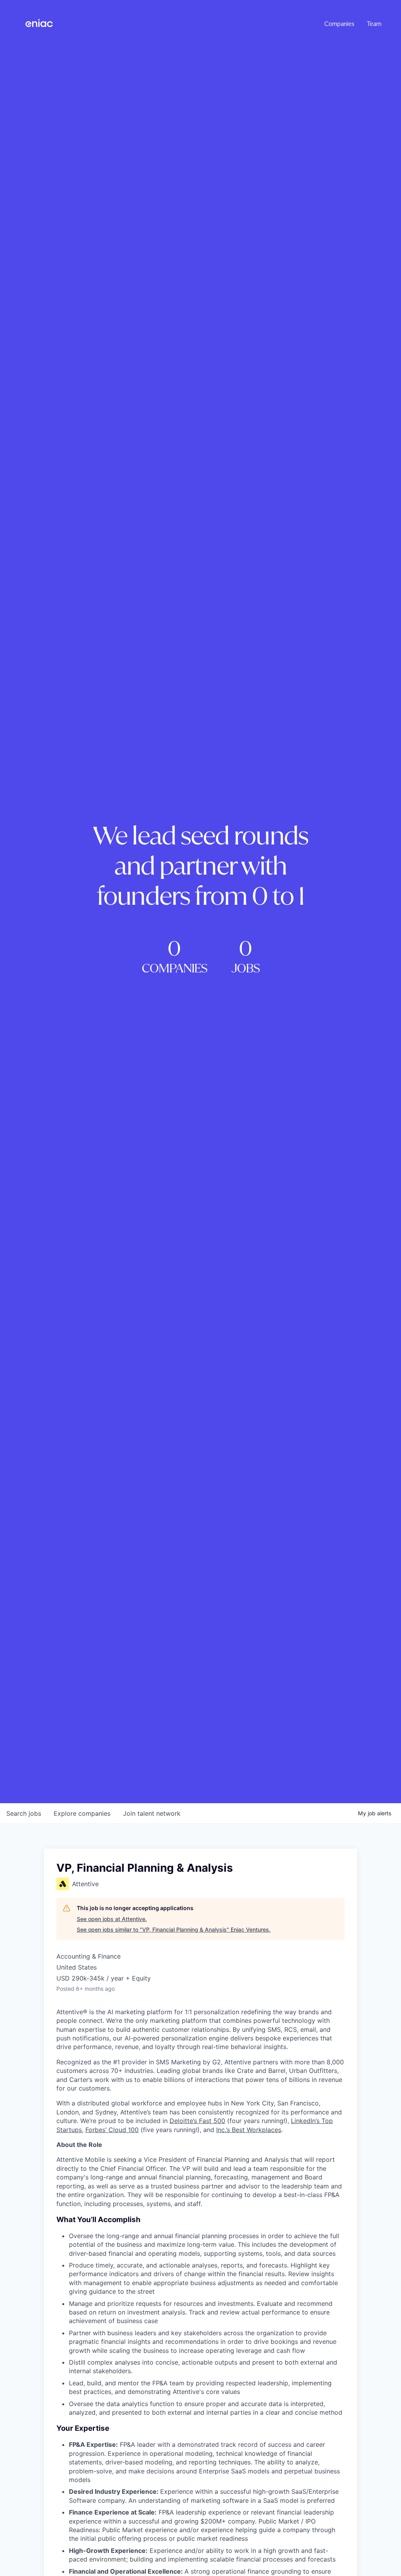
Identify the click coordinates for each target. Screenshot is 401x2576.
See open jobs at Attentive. (112, 1919)
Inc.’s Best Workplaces (249, 2130)
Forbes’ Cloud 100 (112, 2130)
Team (374, 23)
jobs (24, 1813)
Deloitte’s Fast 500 (197, 2121)
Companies (339, 23)
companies (82, 1813)
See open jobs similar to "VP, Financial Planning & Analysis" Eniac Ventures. (174, 1929)
